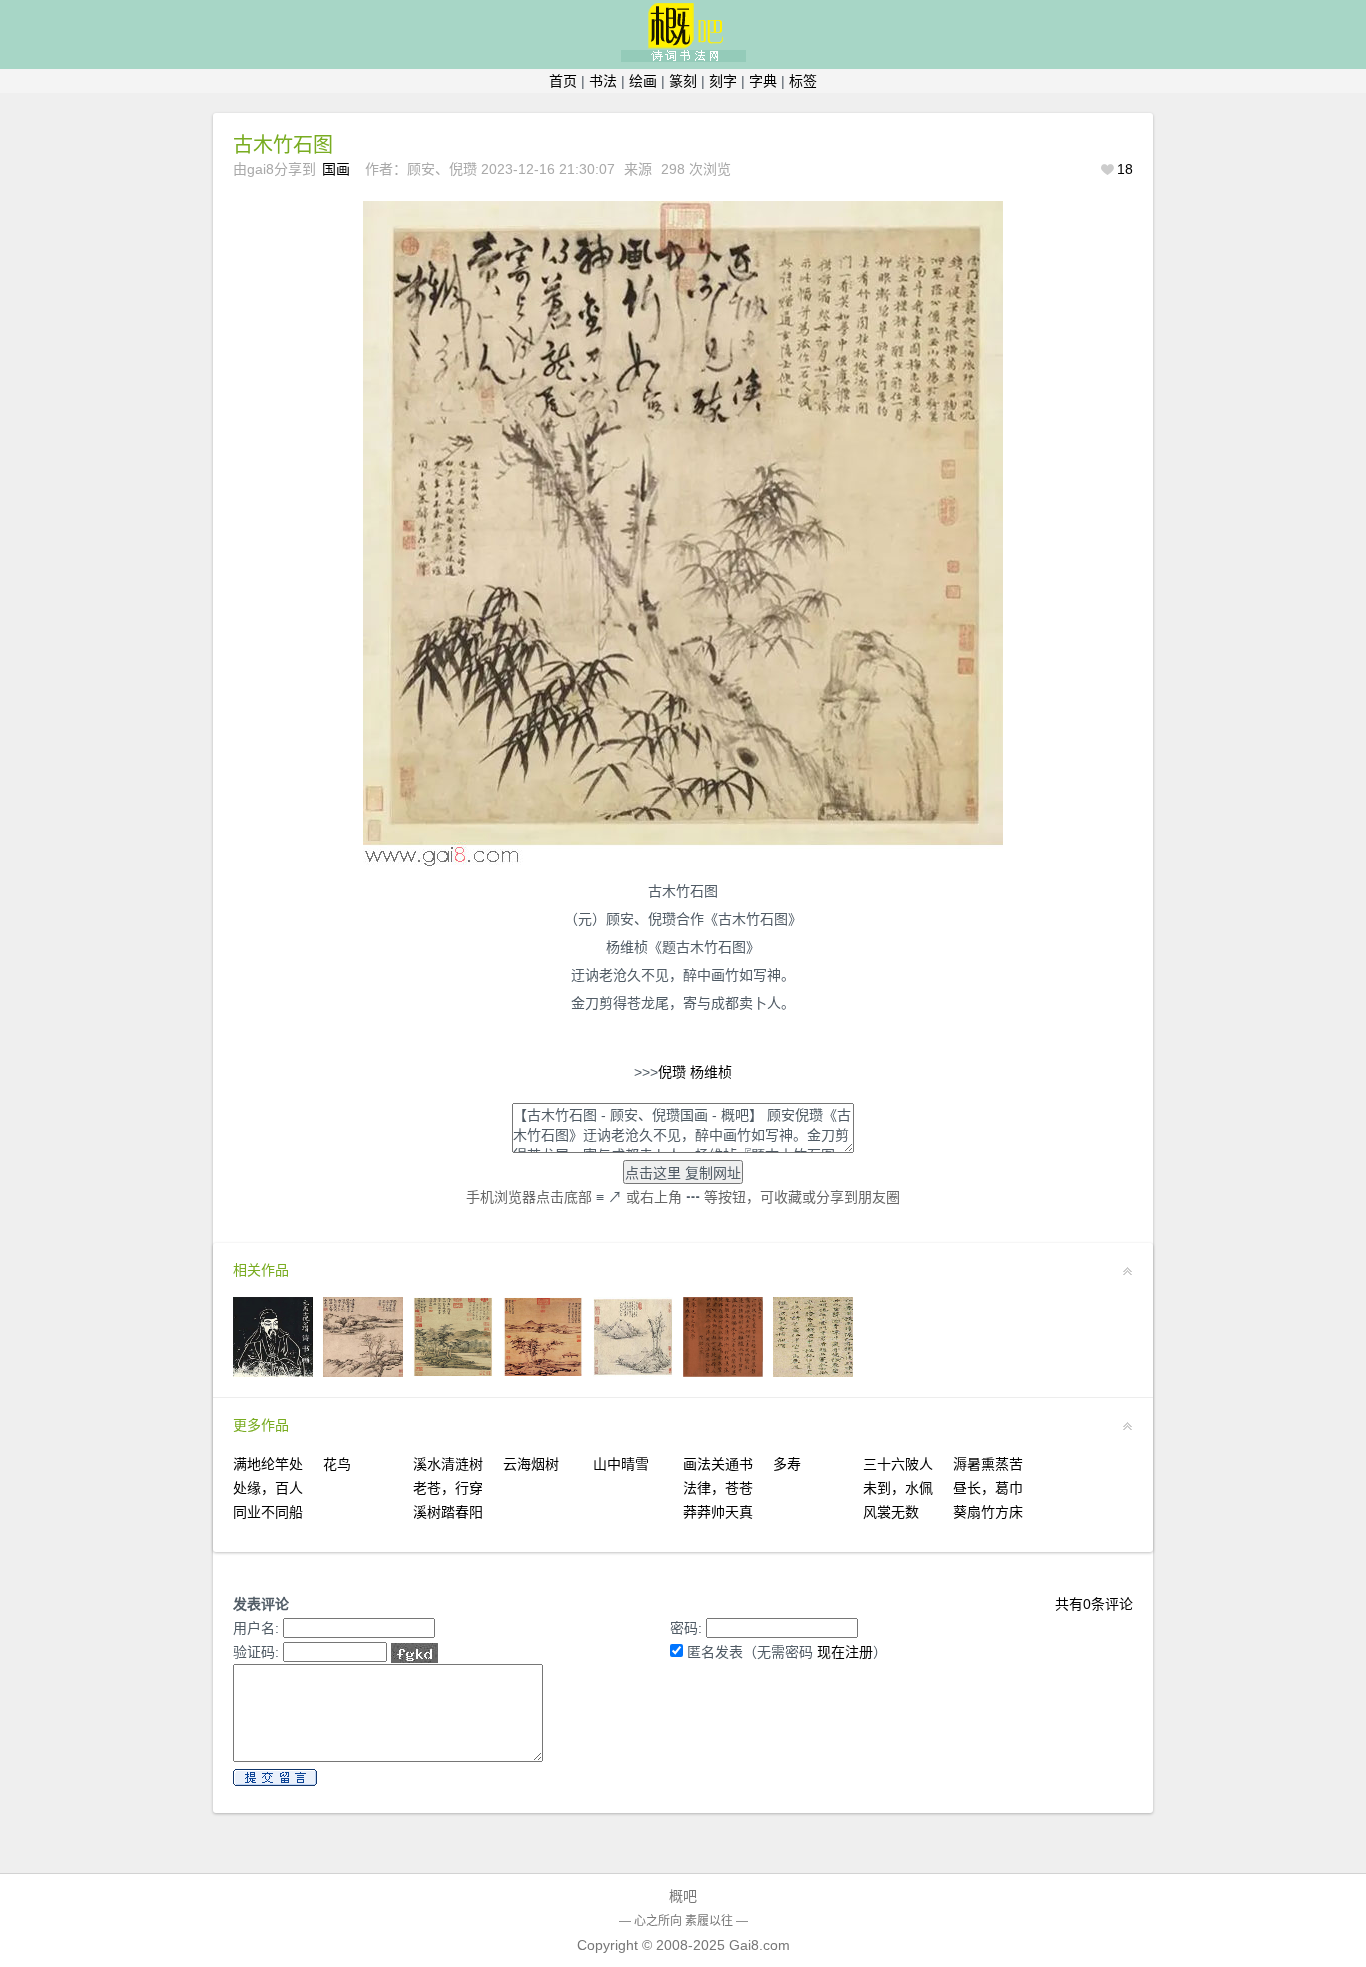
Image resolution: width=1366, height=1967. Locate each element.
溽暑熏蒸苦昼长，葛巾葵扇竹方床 (988, 1488)
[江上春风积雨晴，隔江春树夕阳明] (813, 1372)
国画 (336, 169)
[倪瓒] (273, 1372)
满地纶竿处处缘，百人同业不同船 (268, 1488)
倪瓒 (672, 1072)
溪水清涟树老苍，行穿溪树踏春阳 (448, 1488)
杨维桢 (711, 1072)
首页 (563, 81)
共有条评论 (1094, 1604)
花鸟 (337, 1464)
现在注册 (845, 1652)
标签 (803, 81)
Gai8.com (759, 1945)
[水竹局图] (453, 1372)
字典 (763, 81)
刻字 (723, 81)
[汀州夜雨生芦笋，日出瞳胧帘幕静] (723, 1372)
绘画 (643, 81)
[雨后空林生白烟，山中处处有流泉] (633, 1372)
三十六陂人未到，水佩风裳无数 (898, 1488)
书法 (603, 81)
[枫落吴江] (543, 1372)
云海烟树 (531, 1464)
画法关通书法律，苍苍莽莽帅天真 (718, 1488)
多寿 (787, 1464)
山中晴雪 (621, 1464)
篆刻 (683, 81)
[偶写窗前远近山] (363, 1372)
